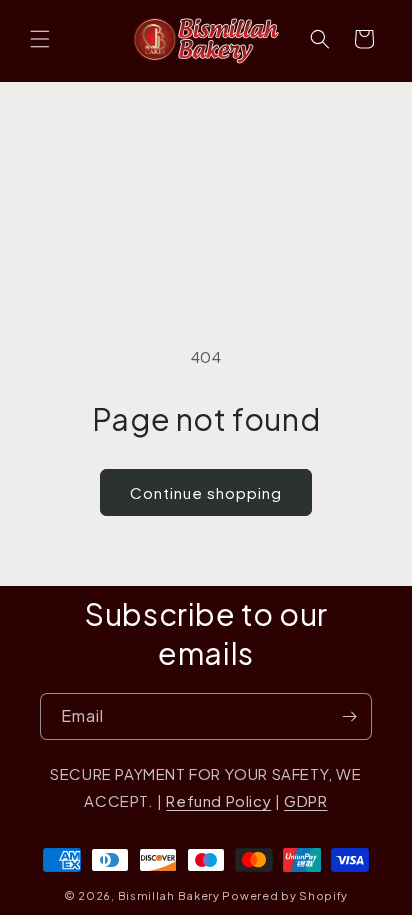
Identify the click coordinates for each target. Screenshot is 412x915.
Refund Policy (218, 800)
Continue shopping (206, 492)
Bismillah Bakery (169, 895)
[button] (40, 39)
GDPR (305, 800)
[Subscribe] (349, 716)
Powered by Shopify (285, 895)
